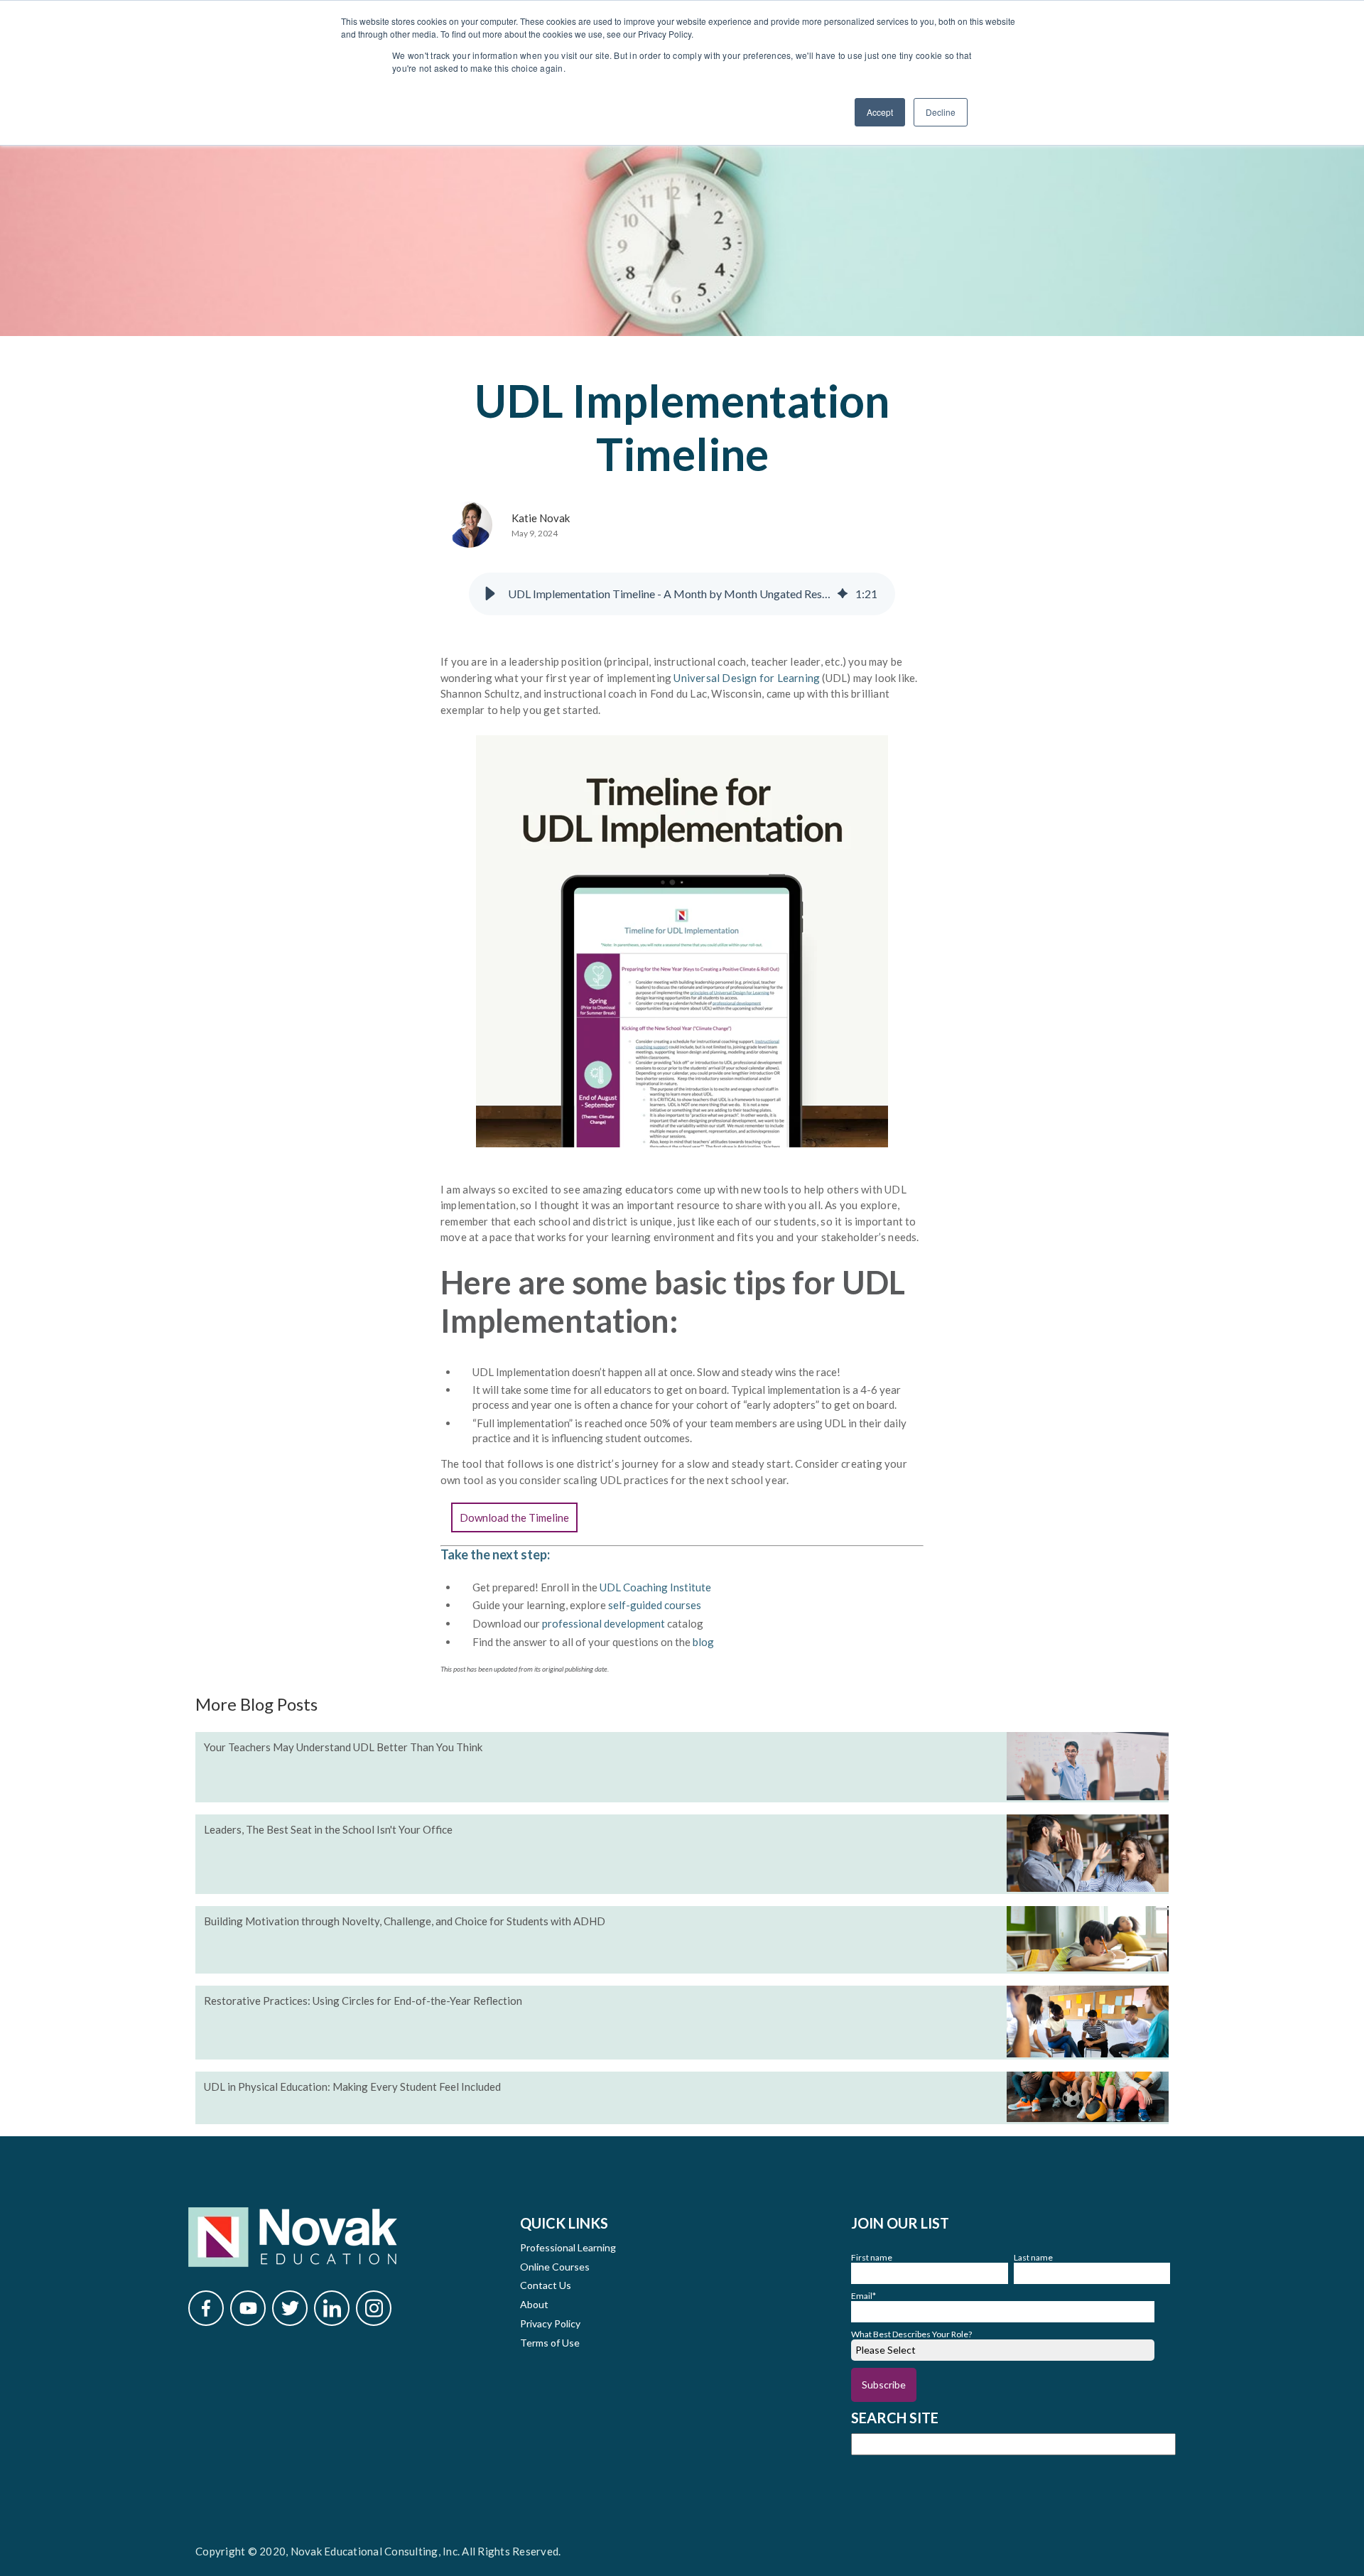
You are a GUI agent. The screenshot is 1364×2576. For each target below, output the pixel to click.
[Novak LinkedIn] (332, 2308)
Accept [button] (880, 112)
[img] (843, 594)
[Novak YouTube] (248, 2308)
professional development (603, 1623)
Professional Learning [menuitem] (568, 2247)
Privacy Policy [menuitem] (550, 2323)
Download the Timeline (514, 1517)
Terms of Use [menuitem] (550, 2343)
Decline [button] (941, 112)
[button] (490, 594)
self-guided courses (655, 1605)
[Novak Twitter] (290, 2308)
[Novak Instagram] (374, 2308)
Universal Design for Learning (748, 678)
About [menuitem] (534, 2304)
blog (702, 1642)
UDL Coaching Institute (655, 1587)
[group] (682, 594)
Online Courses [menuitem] (555, 2267)
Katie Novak (541, 518)
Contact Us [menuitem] (546, 2285)
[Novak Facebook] (206, 2308)
